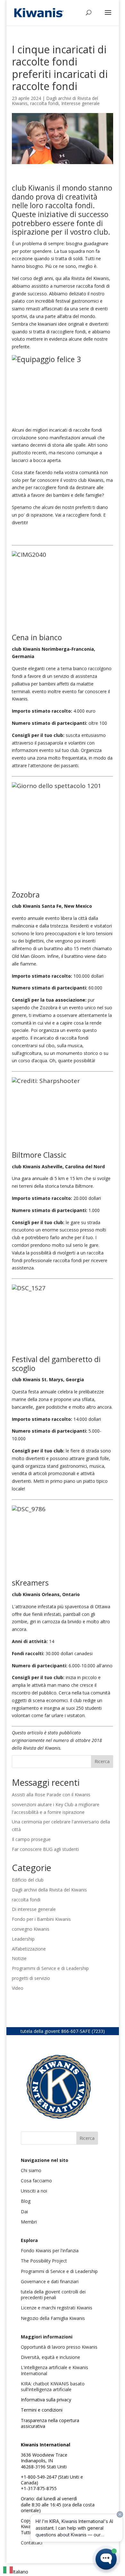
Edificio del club (28, 1880)
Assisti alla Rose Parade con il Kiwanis (52, 1795)
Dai (24, 2212)
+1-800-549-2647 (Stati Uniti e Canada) (52, 2480)
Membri (29, 2222)
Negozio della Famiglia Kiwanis (53, 2318)
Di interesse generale (34, 1909)
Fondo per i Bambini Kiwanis (41, 1919)
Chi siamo (31, 2170)
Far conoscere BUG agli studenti (45, 1849)
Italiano (21, 2572)
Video (18, 1988)
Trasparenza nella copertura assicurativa (50, 2423)
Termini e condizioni (42, 2410)
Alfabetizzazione (29, 1949)
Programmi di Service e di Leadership (50, 1968)
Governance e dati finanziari (50, 2281)
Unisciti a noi (34, 2191)
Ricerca (102, 1761)
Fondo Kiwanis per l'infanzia (50, 2250)
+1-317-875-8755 (39, 2488)
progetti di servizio (31, 1978)
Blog (26, 2201)
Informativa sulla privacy (46, 2400)
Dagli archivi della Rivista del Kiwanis (49, 1890)
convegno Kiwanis (31, 1929)
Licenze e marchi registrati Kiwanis (57, 2308)
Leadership (23, 1939)
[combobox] (16, 2571)
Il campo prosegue (31, 1839)
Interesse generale (80, 103)
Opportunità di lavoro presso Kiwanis (59, 2347)
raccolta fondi (44, 103)
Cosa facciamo (36, 2181)
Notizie (19, 1958)
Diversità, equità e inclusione (50, 2357)
